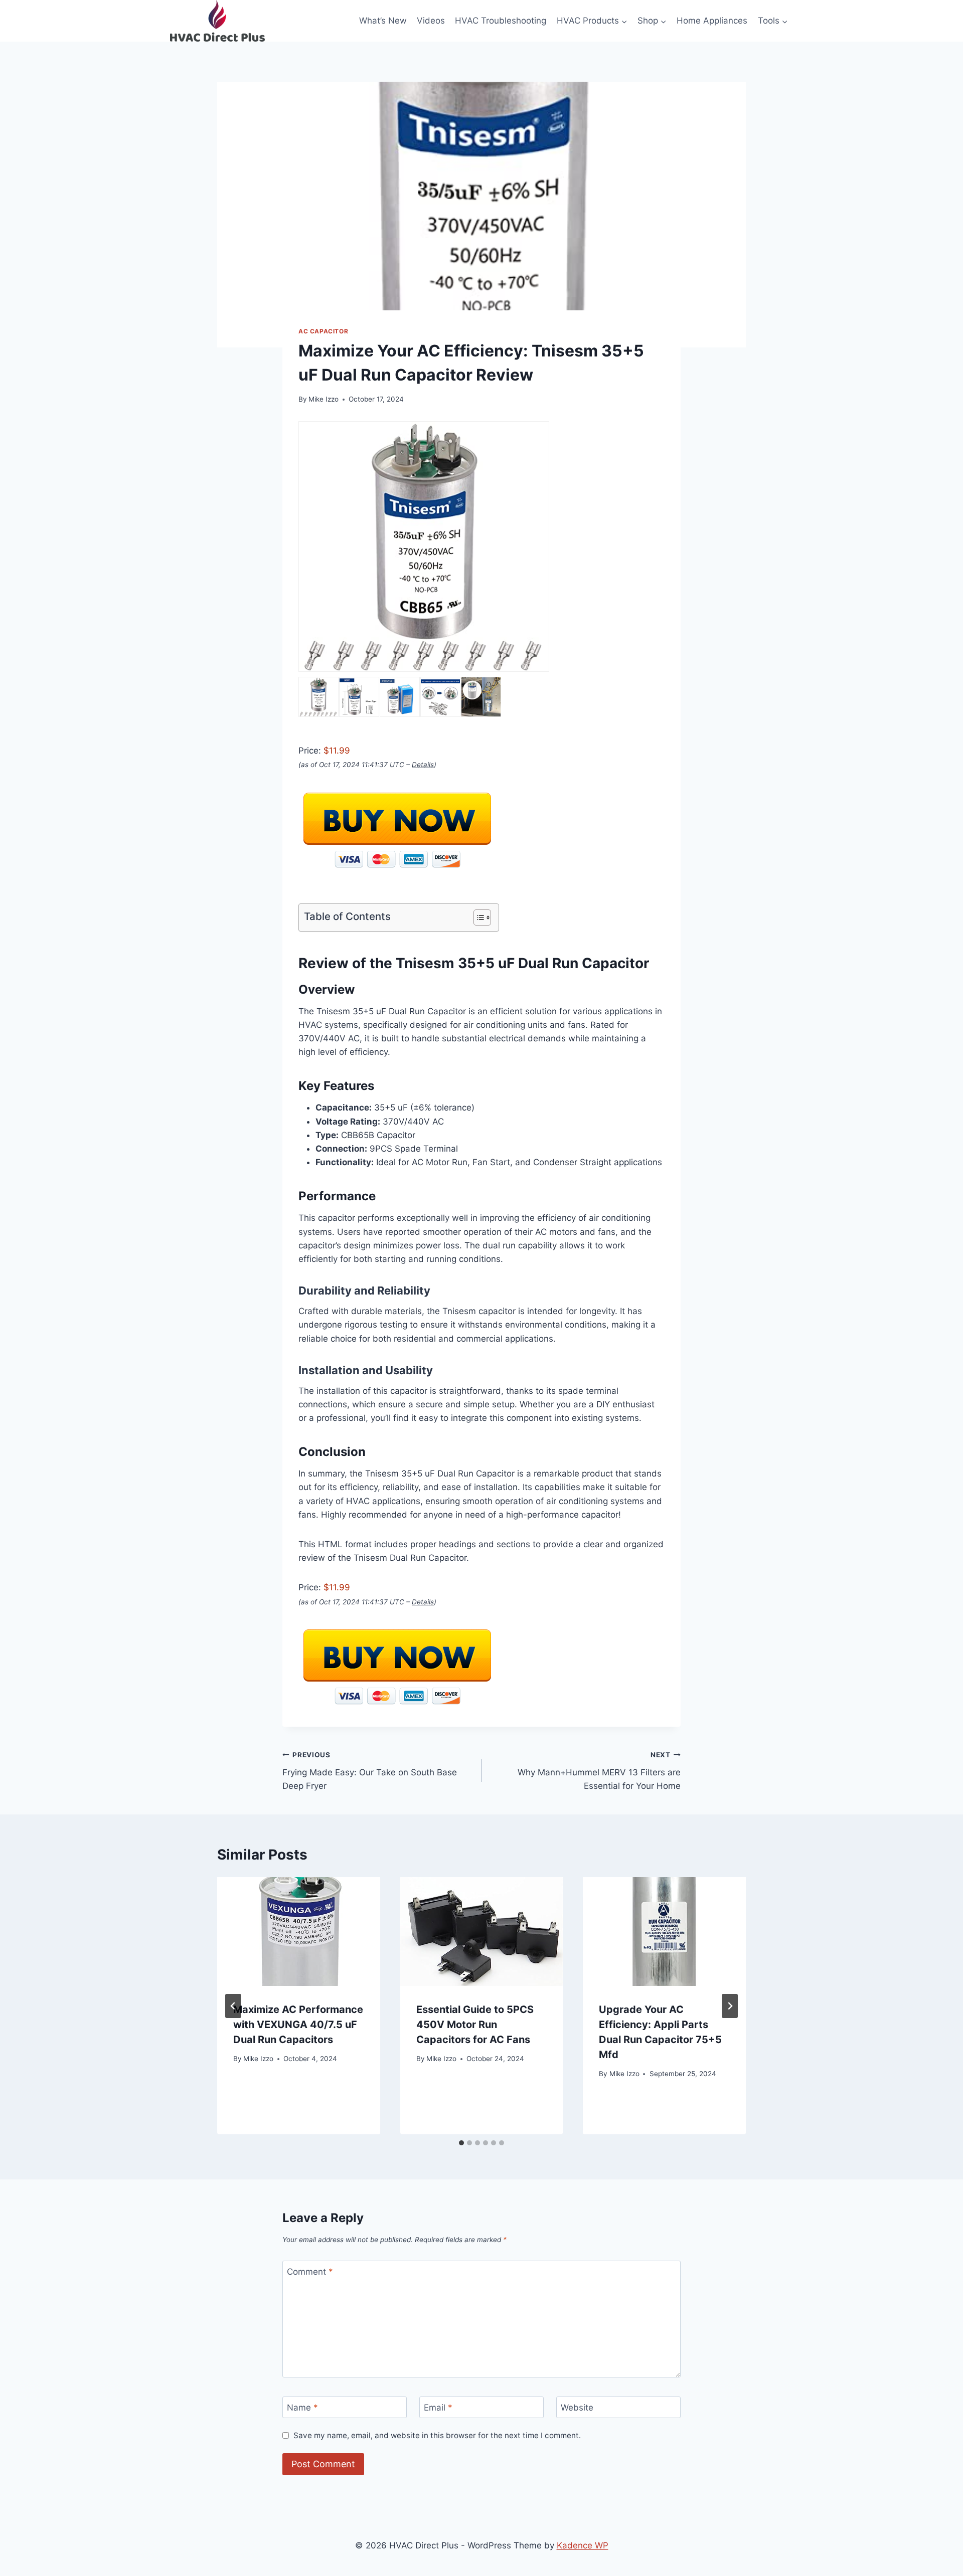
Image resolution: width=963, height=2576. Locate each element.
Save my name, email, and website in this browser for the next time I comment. (437, 2435)
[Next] (730, 2006)
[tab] (461, 2143)
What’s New (383, 21)
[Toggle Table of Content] (477, 917)
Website (577, 2408)
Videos (431, 21)
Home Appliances (712, 21)
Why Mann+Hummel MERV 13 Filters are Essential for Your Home (599, 1771)
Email (438, 2408)
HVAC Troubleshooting (501, 21)
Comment (310, 2272)
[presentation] (299, 1931)
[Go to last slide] (233, 2006)
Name (302, 2408)
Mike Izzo (324, 399)
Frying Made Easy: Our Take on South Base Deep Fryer (370, 1771)
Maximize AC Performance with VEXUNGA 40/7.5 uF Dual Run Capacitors (298, 2025)
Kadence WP (583, 2545)
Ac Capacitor (323, 331)
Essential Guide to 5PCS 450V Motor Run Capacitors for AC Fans (475, 2025)
